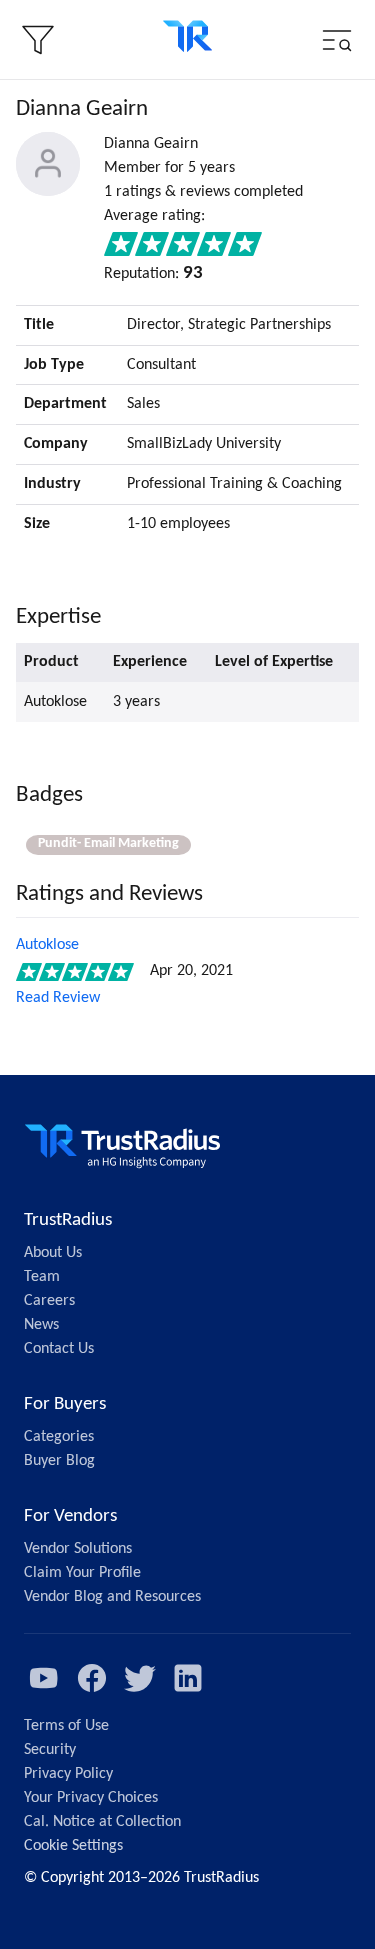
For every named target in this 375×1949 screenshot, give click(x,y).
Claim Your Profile (82, 1573)
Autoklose (47, 945)
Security (50, 1750)
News (41, 1325)
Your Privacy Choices (91, 1798)
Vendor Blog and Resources (112, 1597)
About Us (53, 1253)
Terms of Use (66, 1726)
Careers (49, 1301)
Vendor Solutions (78, 1549)
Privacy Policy (68, 1774)
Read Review (58, 998)
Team (42, 1277)
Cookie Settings (73, 1846)
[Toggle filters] (38, 40)
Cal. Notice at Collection (102, 1822)
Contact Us (59, 1349)
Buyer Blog (59, 1461)
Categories (59, 1437)
